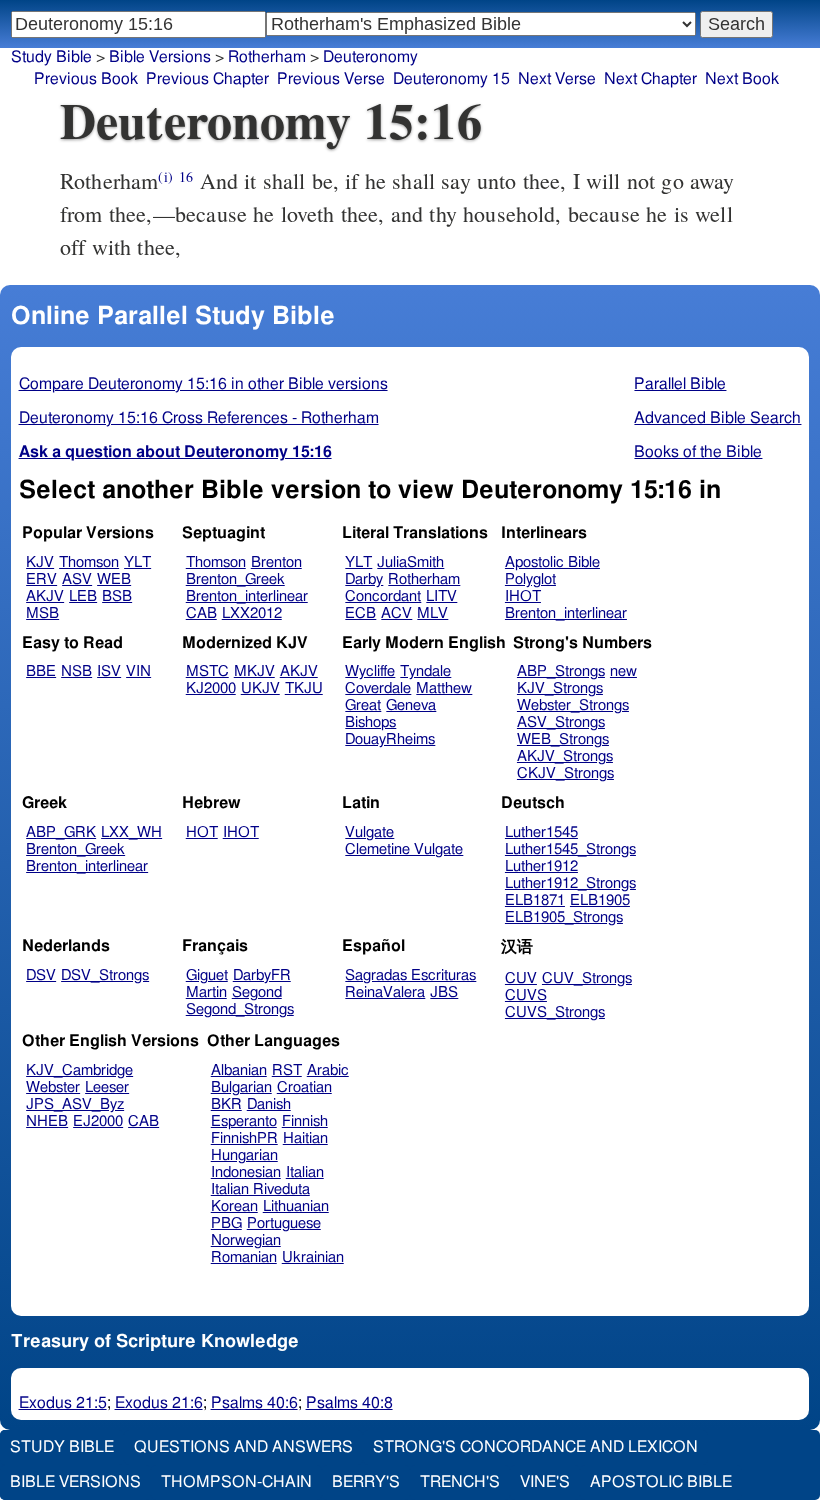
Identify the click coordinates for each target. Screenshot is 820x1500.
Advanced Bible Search (717, 418)
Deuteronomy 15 (451, 79)
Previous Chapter (207, 79)
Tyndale (425, 671)
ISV (109, 671)
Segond (257, 992)
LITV (441, 596)
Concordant (383, 596)
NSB (76, 671)
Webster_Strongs (573, 705)
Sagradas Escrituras (410, 975)
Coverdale (378, 688)
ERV (41, 579)
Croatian (304, 1087)
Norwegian (246, 1240)
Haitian (305, 1138)
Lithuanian (296, 1206)
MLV (432, 613)
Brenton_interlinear (247, 596)
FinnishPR (244, 1138)
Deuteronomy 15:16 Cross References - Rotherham (199, 418)
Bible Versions (160, 57)
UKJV (260, 688)
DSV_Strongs (105, 975)
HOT (202, 832)
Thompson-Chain (236, 1482)
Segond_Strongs (240, 1009)
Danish (269, 1104)
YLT (137, 562)
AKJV (45, 596)
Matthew (444, 688)
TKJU (304, 688)
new (623, 671)
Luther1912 (541, 866)
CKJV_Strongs (565, 773)
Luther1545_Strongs (570, 849)
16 (186, 176)
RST (287, 1070)
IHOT (523, 596)
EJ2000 (98, 1121)
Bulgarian (241, 1087)
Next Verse (557, 79)
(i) (165, 176)
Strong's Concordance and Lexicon (535, 1447)
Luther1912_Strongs (570, 883)
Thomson (89, 562)
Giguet (207, 975)
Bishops (370, 722)
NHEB (47, 1121)
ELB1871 (535, 900)
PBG (226, 1223)
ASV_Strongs (561, 722)
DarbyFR (262, 975)
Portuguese (284, 1223)
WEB (114, 579)
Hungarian (244, 1155)
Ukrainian (313, 1257)
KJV (40, 562)
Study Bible (51, 57)
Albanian (239, 1070)
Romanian (244, 1257)
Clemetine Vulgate (404, 849)
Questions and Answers (243, 1447)
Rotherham (424, 579)
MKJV (254, 671)
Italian (305, 1172)
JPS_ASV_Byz (75, 1104)
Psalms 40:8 (349, 1403)
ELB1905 (600, 900)
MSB (42, 613)
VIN (138, 671)
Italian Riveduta (260, 1189)
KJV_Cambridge (79, 1070)
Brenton (276, 562)
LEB (83, 596)
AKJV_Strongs (565, 756)
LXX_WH (131, 832)
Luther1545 (541, 832)
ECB (360, 613)
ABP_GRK (61, 832)
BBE (41, 671)
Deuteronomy (370, 57)
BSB (117, 596)
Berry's (366, 1482)
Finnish (305, 1121)
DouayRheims (390, 739)
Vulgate (369, 832)
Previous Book (86, 79)
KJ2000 (211, 688)
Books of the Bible (698, 452)
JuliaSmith (410, 562)
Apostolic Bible (661, 1482)
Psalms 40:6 (254, 1403)
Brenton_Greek (235, 579)
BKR (226, 1104)
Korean (234, 1206)
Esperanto (244, 1121)
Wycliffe (370, 671)
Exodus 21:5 (63, 1403)
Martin (206, 992)
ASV (77, 579)
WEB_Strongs (563, 739)
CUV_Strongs (587, 978)
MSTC (207, 671)
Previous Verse (331, 79)
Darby (364, 579)
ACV (396, 613)
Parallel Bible (680, 384)
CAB (201, 613)
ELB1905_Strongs (564, 917)
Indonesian (246, 1172)
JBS (444, 992)
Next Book (742, 79)
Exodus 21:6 (159, 1403)
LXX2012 (252, 613)
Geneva (411, 705)
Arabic (328, 1070)
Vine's (545, 1482)
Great (363, 705)
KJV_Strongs (560, 688)
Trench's (460, 1482)
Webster (53, 1087)
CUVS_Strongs (555, 1012)
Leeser (107, 1087)
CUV (521, 978)
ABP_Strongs (561, 671)
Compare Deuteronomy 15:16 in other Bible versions (203, 384)
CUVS (526, 995)
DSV (41, 975)
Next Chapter (650, 79)
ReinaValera (385, 992)
